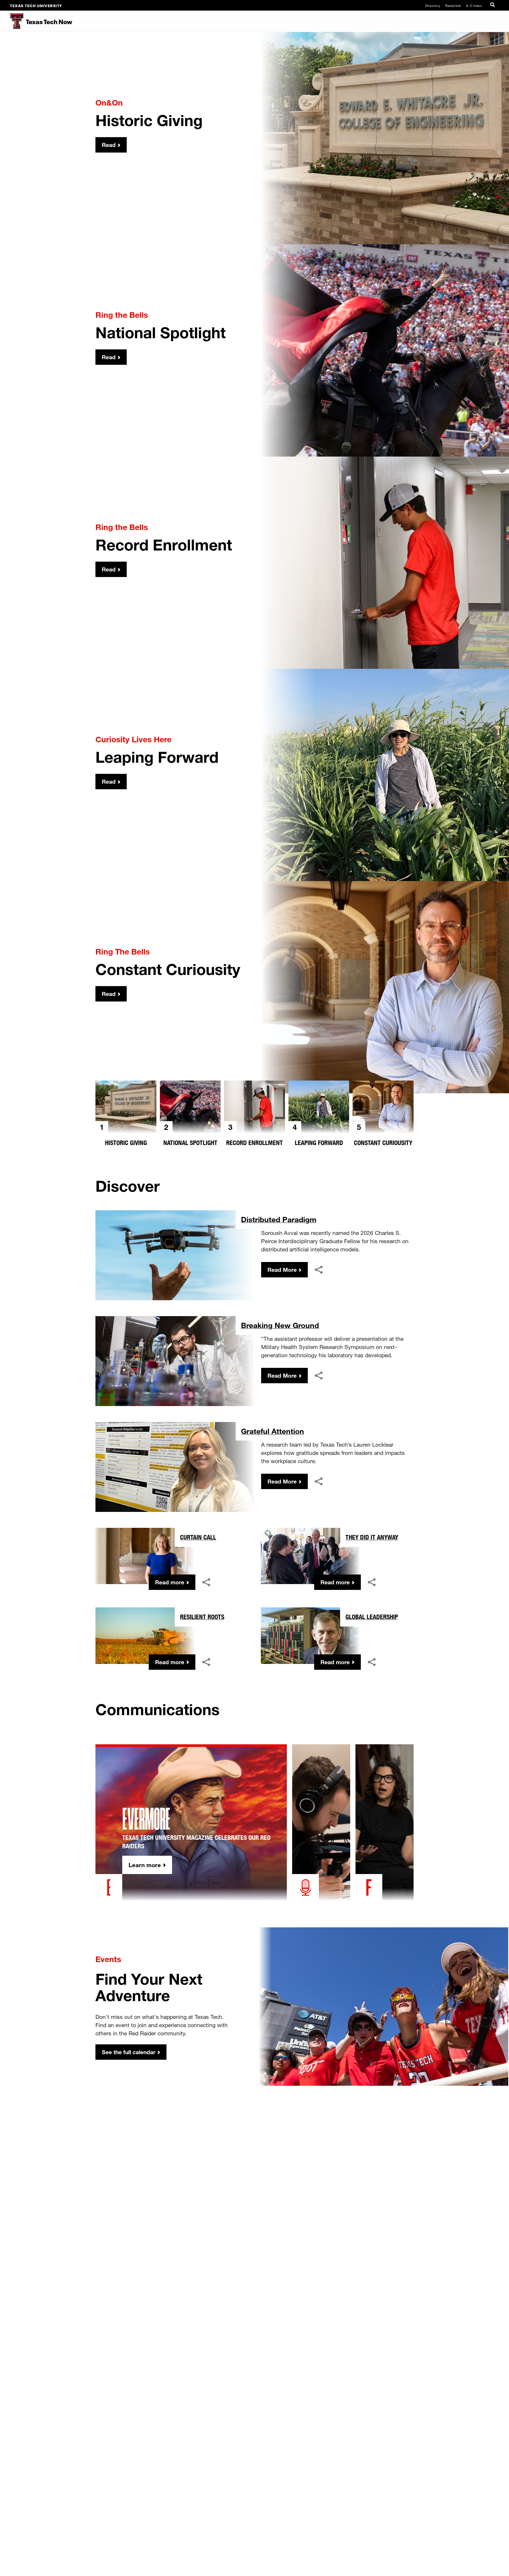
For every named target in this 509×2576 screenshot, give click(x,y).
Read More (282, 1270)
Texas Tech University (36, 5)
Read (109, 145)
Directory (433, 5)
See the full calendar (129, 2052)
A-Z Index (474, 5)
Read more (170, 1582)
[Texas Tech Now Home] (12, 21)
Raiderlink (453, 5)
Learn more (145, 1865)
